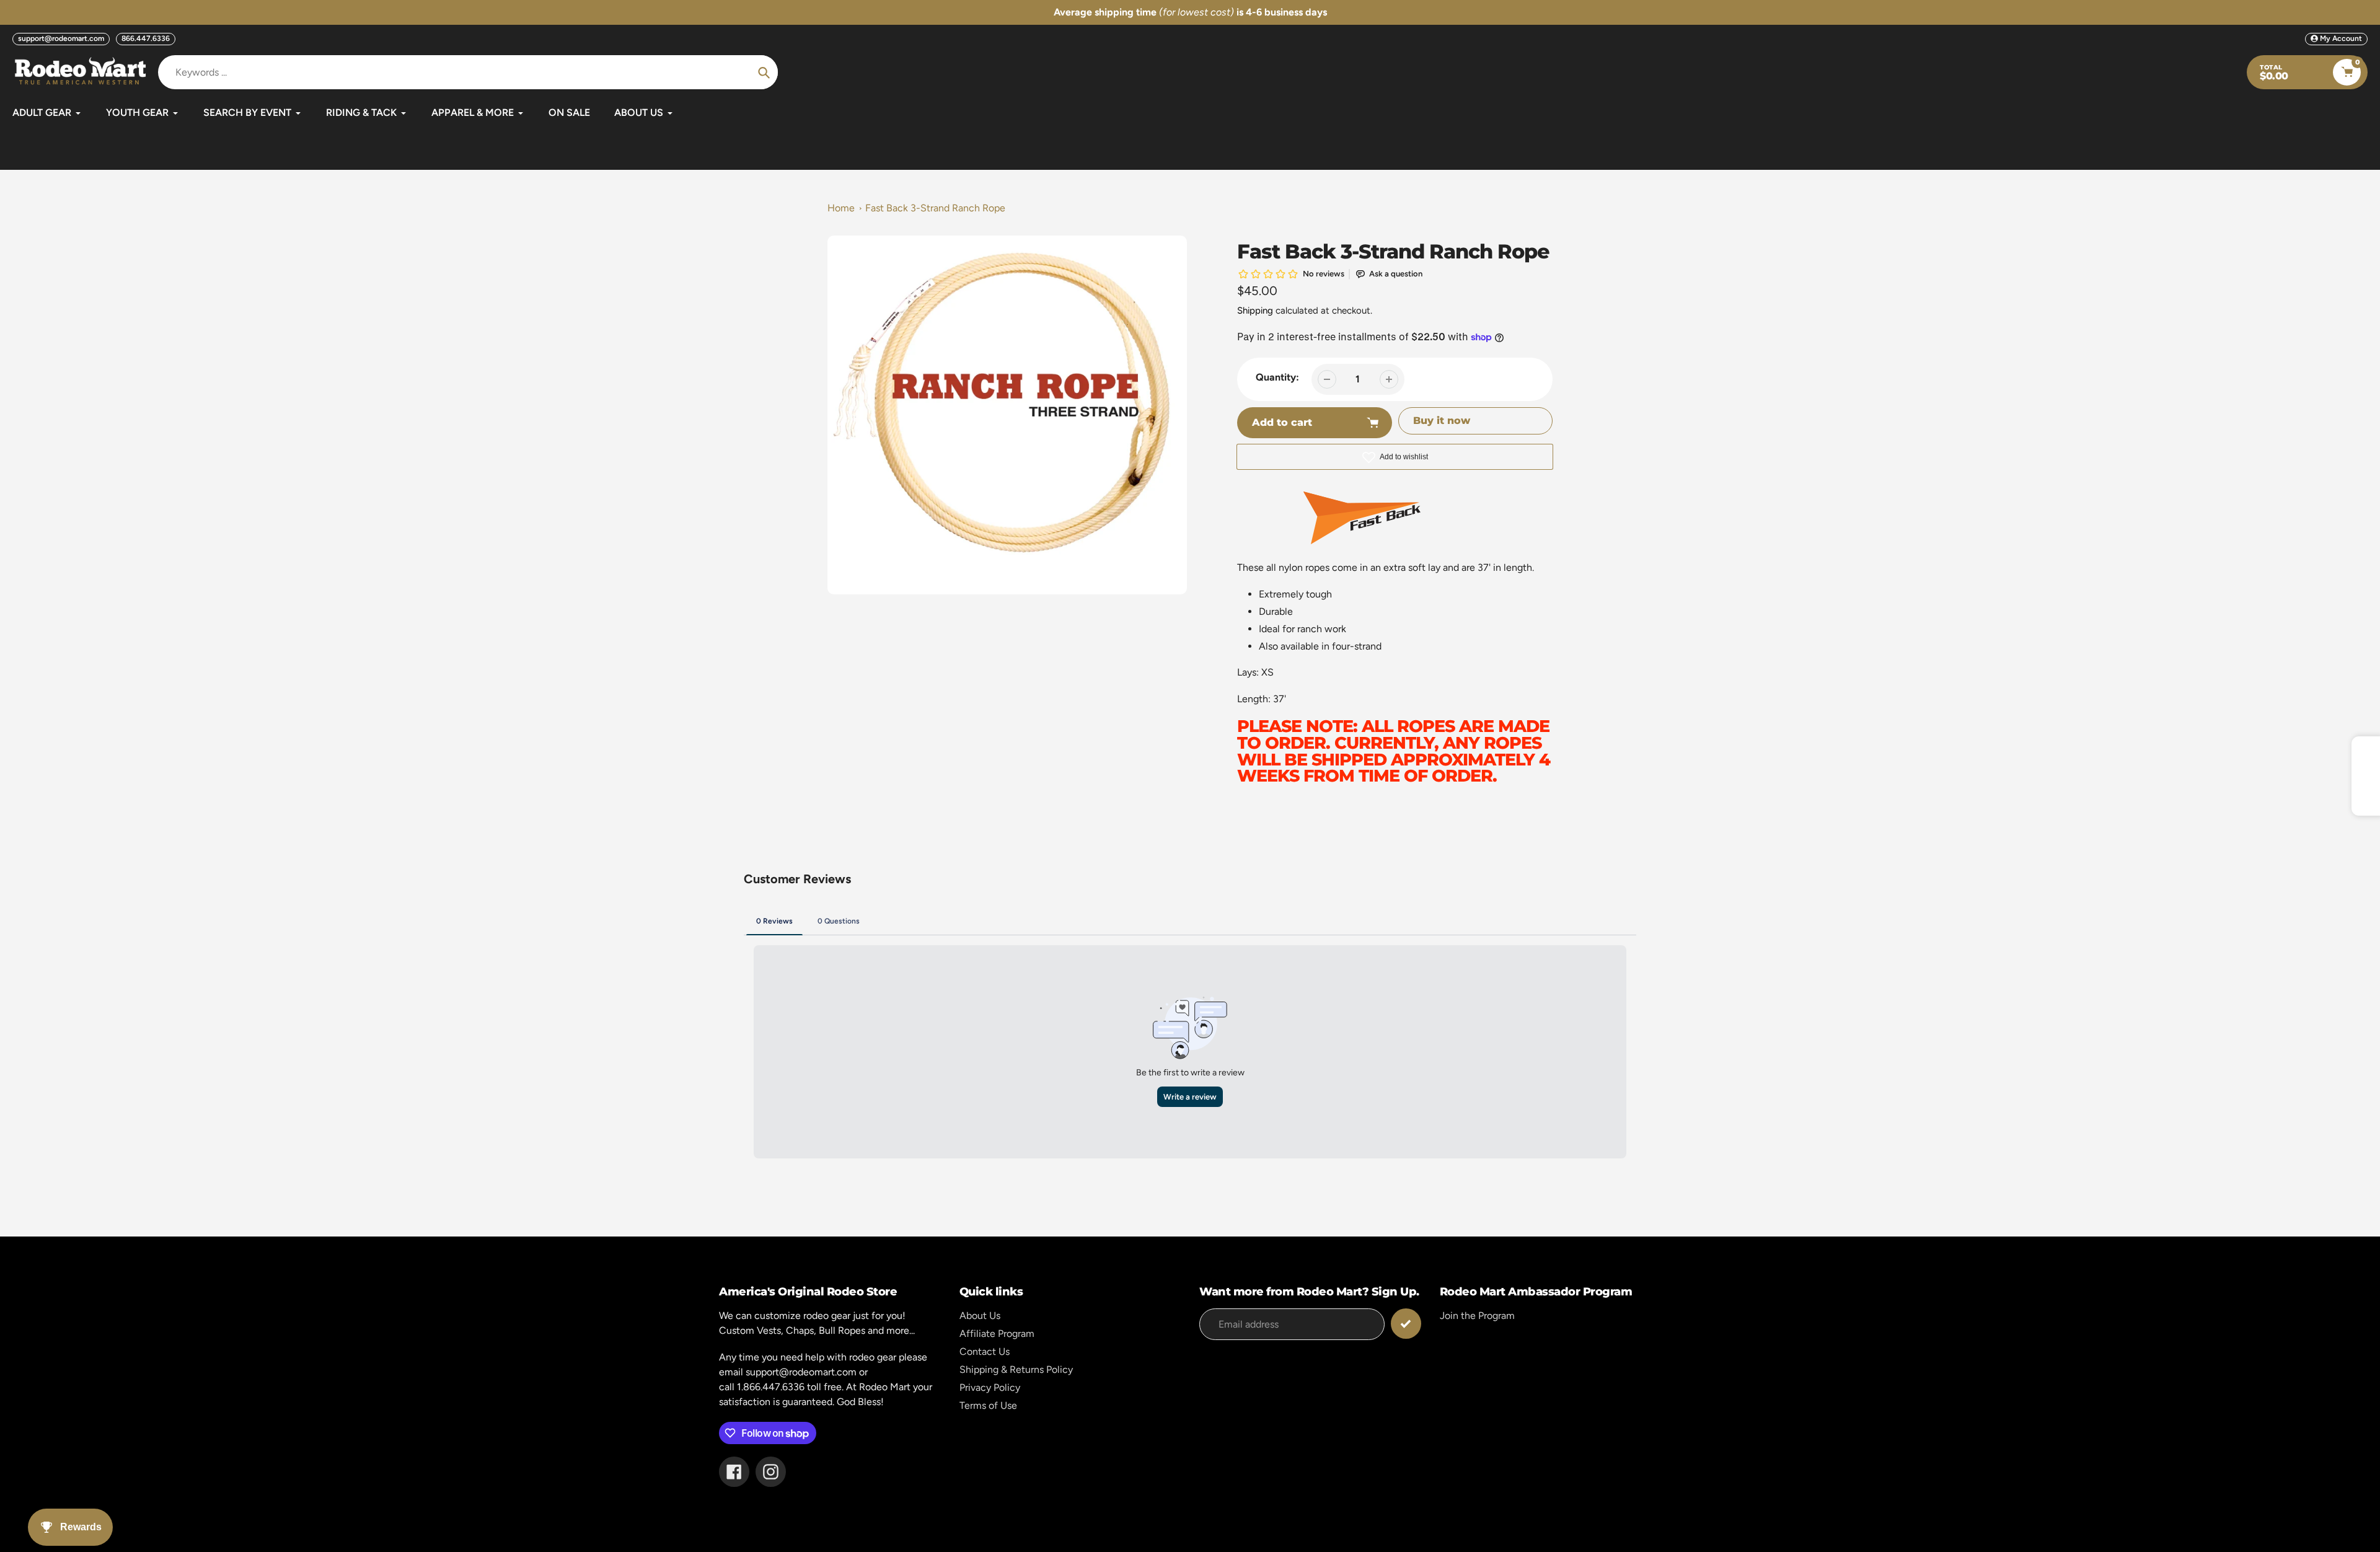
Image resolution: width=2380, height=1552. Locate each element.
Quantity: (1277, 377)
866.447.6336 (146, 38)
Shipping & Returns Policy (1016, 1369)
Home (841, 208)
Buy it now (1442, 421)
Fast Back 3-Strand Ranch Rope (935, 208)
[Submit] (1406, 1324)
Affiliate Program (997, 1334)
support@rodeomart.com (61, 38)
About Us (980, 1316)
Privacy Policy (990, 1387)
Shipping (1255, 311)
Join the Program (1477, 1316)
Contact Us (985, 1351)
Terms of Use (988, 1405)
